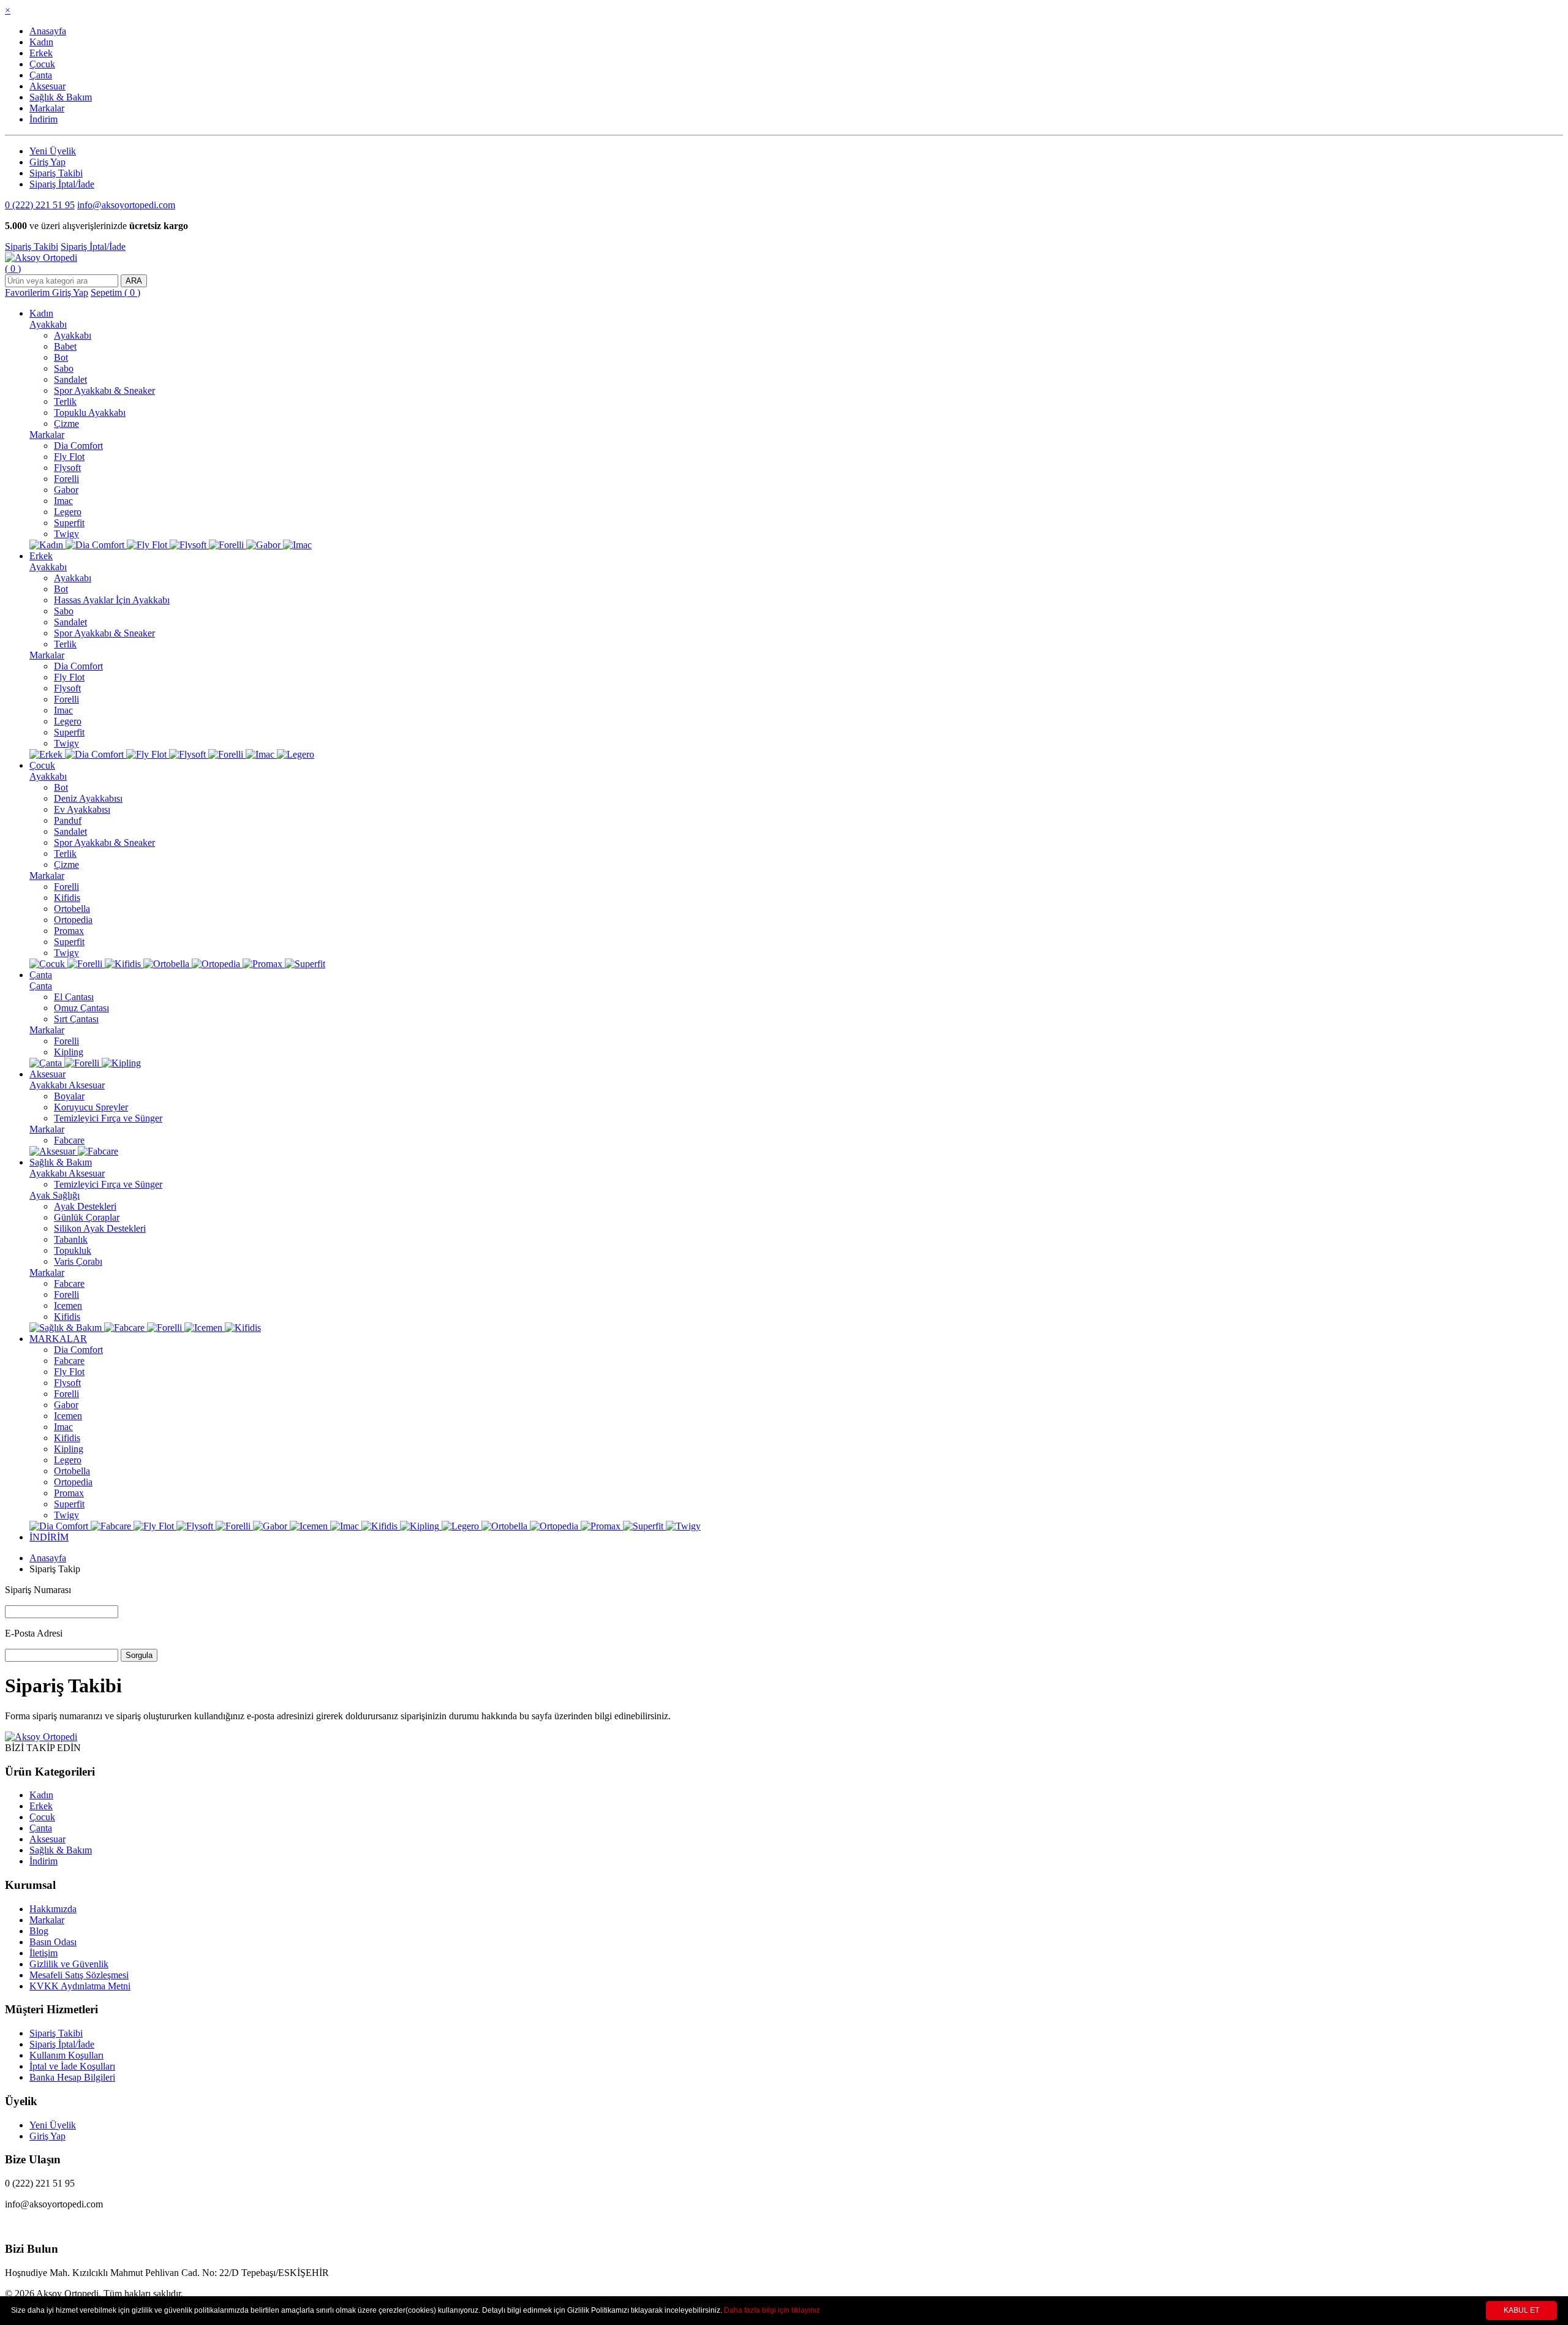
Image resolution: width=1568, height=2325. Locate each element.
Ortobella (72, 909)
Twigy (66, 534)
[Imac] (297, 545)
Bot (61, 357)
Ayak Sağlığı (55, 1195)
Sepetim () (115, 292)
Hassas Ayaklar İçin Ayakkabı (112, 600)
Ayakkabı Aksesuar (67, 1085)
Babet (65, 346)
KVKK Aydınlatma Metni (80, 1986)
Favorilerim (28, 292)
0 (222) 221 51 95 (40, 205)
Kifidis (67, 898)
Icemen (68, 1306)
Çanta (41, 75)
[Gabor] (265, 545)
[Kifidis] (124, 964)
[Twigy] (683, 1526)
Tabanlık (71, 1239)
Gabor (66, 490)
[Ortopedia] (217, 964)
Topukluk (73, 1250)
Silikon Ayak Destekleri (100, 1228)
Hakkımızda (53, 1909)
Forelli (66, 479)
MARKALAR (58, 1339)
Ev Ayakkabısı (82, 809)
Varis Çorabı (78, 1261)
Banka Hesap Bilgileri (72, 2077)
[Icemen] (205, 1328)
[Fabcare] (98, 1151)
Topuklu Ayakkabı (90, 413)
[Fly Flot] (148, 545)
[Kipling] (121, 1063)
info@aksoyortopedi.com (126, 205)
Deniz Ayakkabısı (88, 798)
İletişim (43, 1953)
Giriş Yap (47, 162)
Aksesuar (47, 86)
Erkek (41, 53)
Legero (68, 512)
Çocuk (42, 64)
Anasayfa (48, 31)
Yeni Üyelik (53, 151)
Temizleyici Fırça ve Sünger (108, 1118)
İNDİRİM (49, 1537)
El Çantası (74, 997)
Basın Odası (53, 1942)
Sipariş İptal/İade (62, 184)
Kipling (69, 1052)
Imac (63, 501)
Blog (39, 1931)
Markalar (47, 108)
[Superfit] (305, 964)
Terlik (65, 401)
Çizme (66, 424)
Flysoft (67, 468)
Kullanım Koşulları (66, 2055)
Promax (69, 931)
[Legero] (296, 754)
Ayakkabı (48, 324)
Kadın (41, 42)
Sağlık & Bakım (61, 97)
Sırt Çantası (76, 1019)
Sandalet (70, 379)
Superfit (69, 523)
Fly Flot (69, 457)
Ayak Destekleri (85, 1206)
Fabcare (69, 1140)
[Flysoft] (189, 545)
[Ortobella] (168, 964)
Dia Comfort (78, 446)
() (13, 269)
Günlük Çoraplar (87, 1217)
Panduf (68, 820)
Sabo (64, 368)
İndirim (43, 119)
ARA (134, 281)
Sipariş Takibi (56, 173)
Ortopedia (73, 920)
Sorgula (139, 1655)
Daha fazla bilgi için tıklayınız (772, 2310)
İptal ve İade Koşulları (72, 2066)
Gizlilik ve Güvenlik (69, 1964)
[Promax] (264, 964)
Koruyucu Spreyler (91, 1107)
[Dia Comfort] (96, 545)
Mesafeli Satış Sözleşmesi (79, 1975)
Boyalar (69, 1096)
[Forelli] (228, 545)
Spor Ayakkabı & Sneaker (104, 390)
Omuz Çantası (81, 1008)
